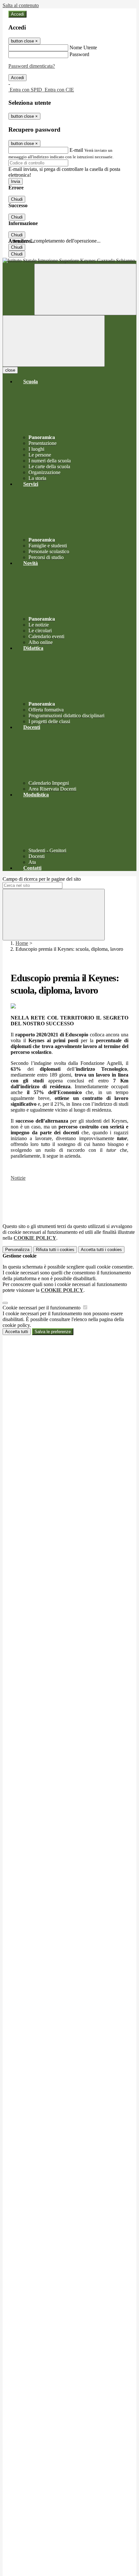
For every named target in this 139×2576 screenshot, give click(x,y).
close (10, 370)
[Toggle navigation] (54, 341)
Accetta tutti (101, 1250)
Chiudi (17, 199)
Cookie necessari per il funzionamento (42, 1308)
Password (79, 54)
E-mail (76, 150)
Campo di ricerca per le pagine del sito (42, 879)
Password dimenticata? (32, 66)
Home (22, 943)
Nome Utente (83, 48)
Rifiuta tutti (55, 1250)
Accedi (17, 14)
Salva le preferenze (53, 1332)
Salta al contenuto (21, 5)
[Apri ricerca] (85, 289)
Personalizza (17, 1250)
